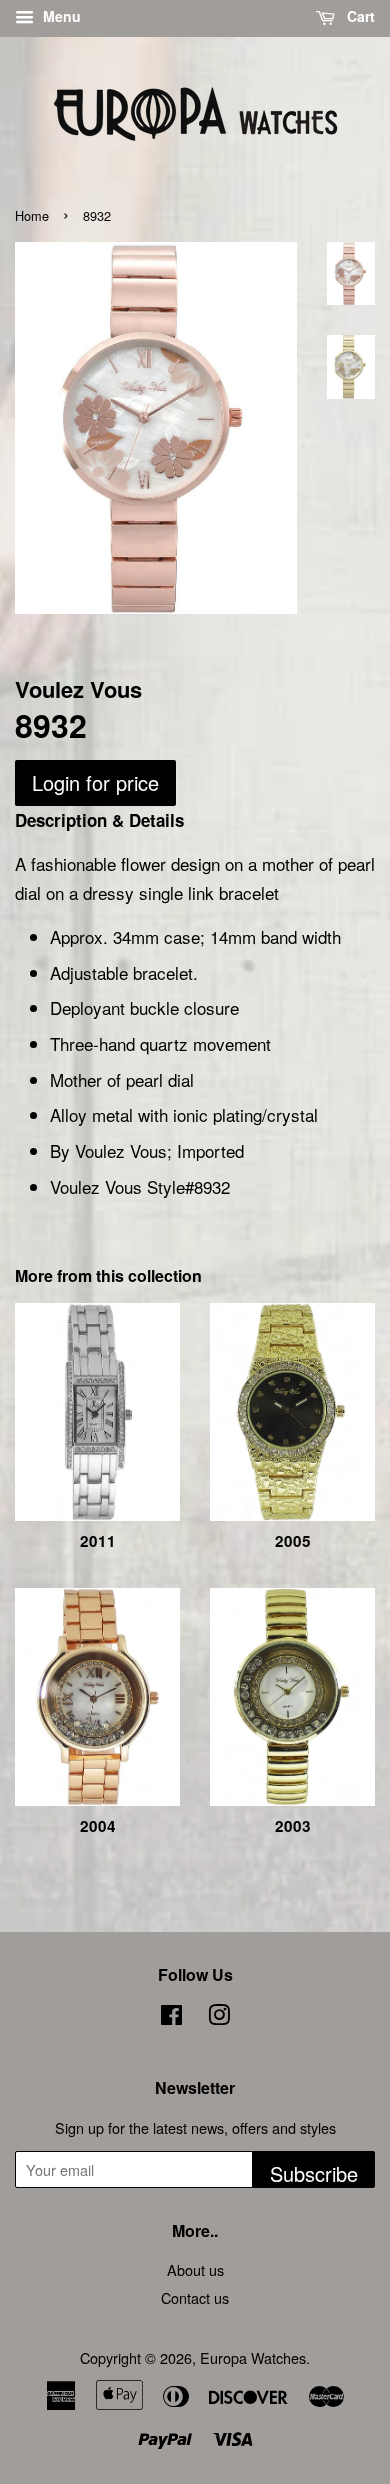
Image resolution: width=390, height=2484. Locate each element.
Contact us (195, 2297)
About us (195, 2269)
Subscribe (314, 2173)
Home (32, 215)
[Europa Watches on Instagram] (219, 2017)
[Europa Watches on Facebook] (171, 2017)
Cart (359, 16)
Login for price (95, 782)
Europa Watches (253, 2357)
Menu (60, 16)
